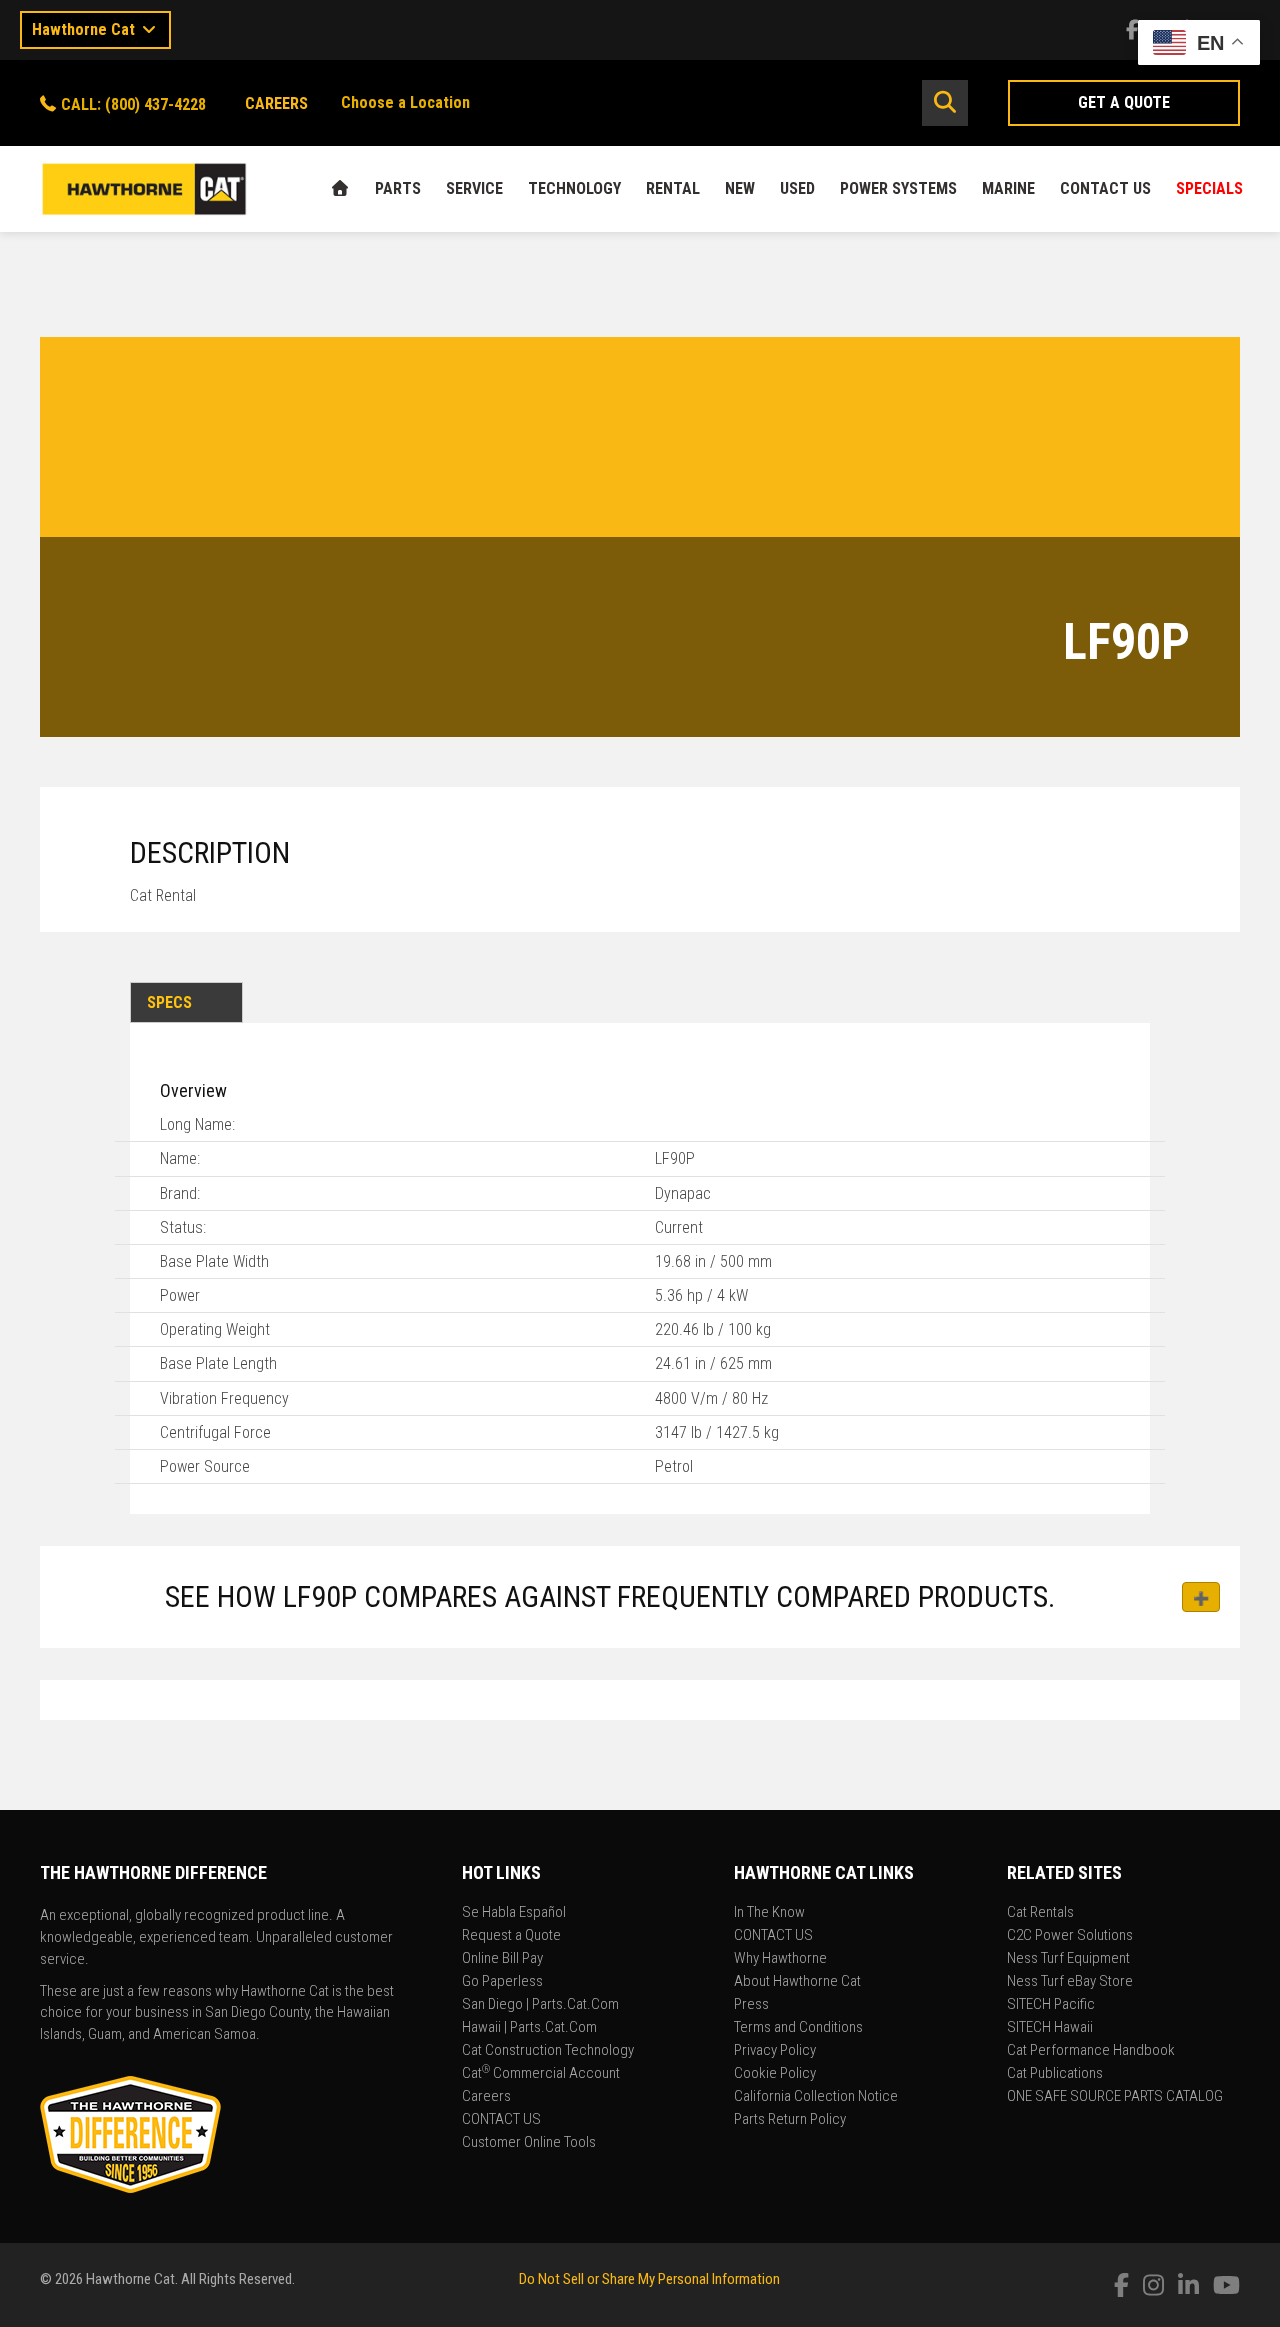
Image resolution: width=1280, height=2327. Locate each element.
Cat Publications (1055, 2074)
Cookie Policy (775, 2074)
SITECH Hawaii (1050, 2028)
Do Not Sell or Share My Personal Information (649, 2279)
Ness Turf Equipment (1068, 1959)
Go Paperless (502, 1982)
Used (797, 188)
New (740, 188)
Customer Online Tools (529, 2143)
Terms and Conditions (798, 2028)
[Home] (340, 188)
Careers (486, 2097)
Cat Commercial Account (541, 2074)
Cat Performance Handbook (1091, 2051)
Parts (398, 188)
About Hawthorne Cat (797, 1982)
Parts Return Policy (790, 2120)
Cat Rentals (1040, 1913)
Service (474, 188)
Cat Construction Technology (548, 2051)
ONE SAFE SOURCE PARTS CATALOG (1115, 2097)
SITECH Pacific (1051, 2005)
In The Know (769, 1913)
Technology (574, 188)
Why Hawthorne (780, 1959)
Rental (673, 188)
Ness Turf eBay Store (1070, 1982)
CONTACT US (1105, 188)
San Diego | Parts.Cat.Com (540, 2005)
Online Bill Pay (502, 1959)
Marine (1008, 188)
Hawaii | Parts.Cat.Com (529, 2028)
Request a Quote (511, 1936)
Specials (1209, 188)
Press (751, 2005)
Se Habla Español (514, 1913)
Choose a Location (405, 102)
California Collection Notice (816, 2097)
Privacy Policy (775, 2051)
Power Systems (898, 188)
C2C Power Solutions (1070, 1936)
